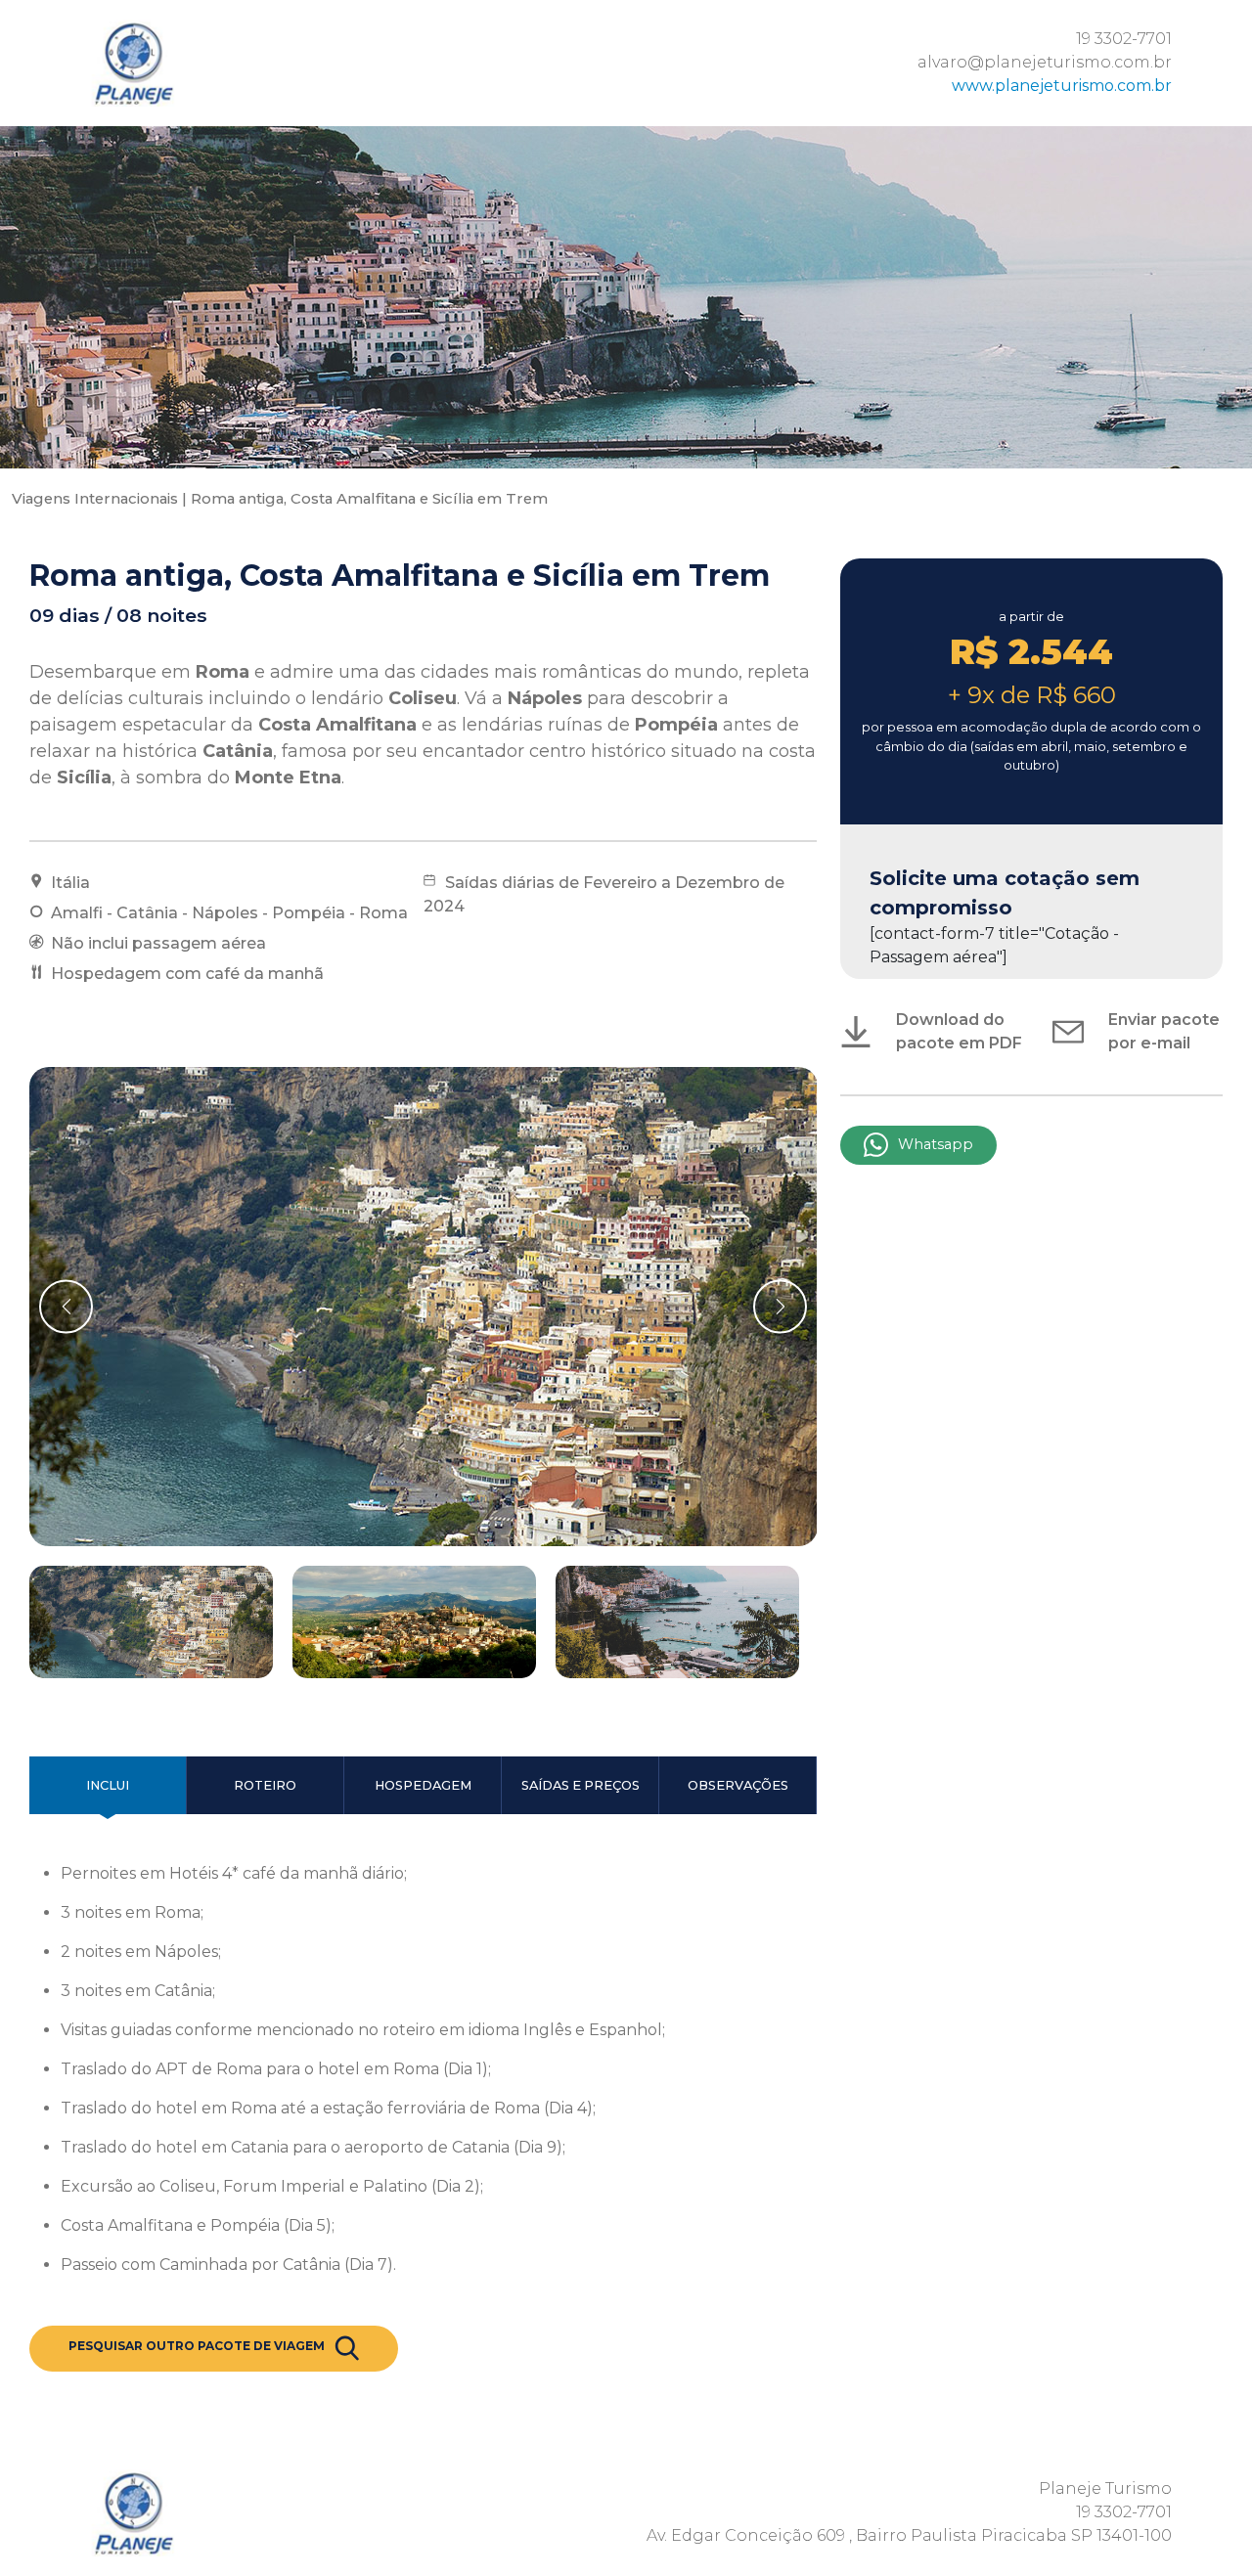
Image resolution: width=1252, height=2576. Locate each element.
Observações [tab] (738, 1785)
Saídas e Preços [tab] (581, 1785)
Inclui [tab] (108, 1785)
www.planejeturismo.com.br (1062, 86)
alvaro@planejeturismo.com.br (1045, 62)
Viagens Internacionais (95, 499)
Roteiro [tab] (265, 1785)
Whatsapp (936, 1144)
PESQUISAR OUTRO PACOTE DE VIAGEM (197, 2346)
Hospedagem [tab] (423, 1785)
